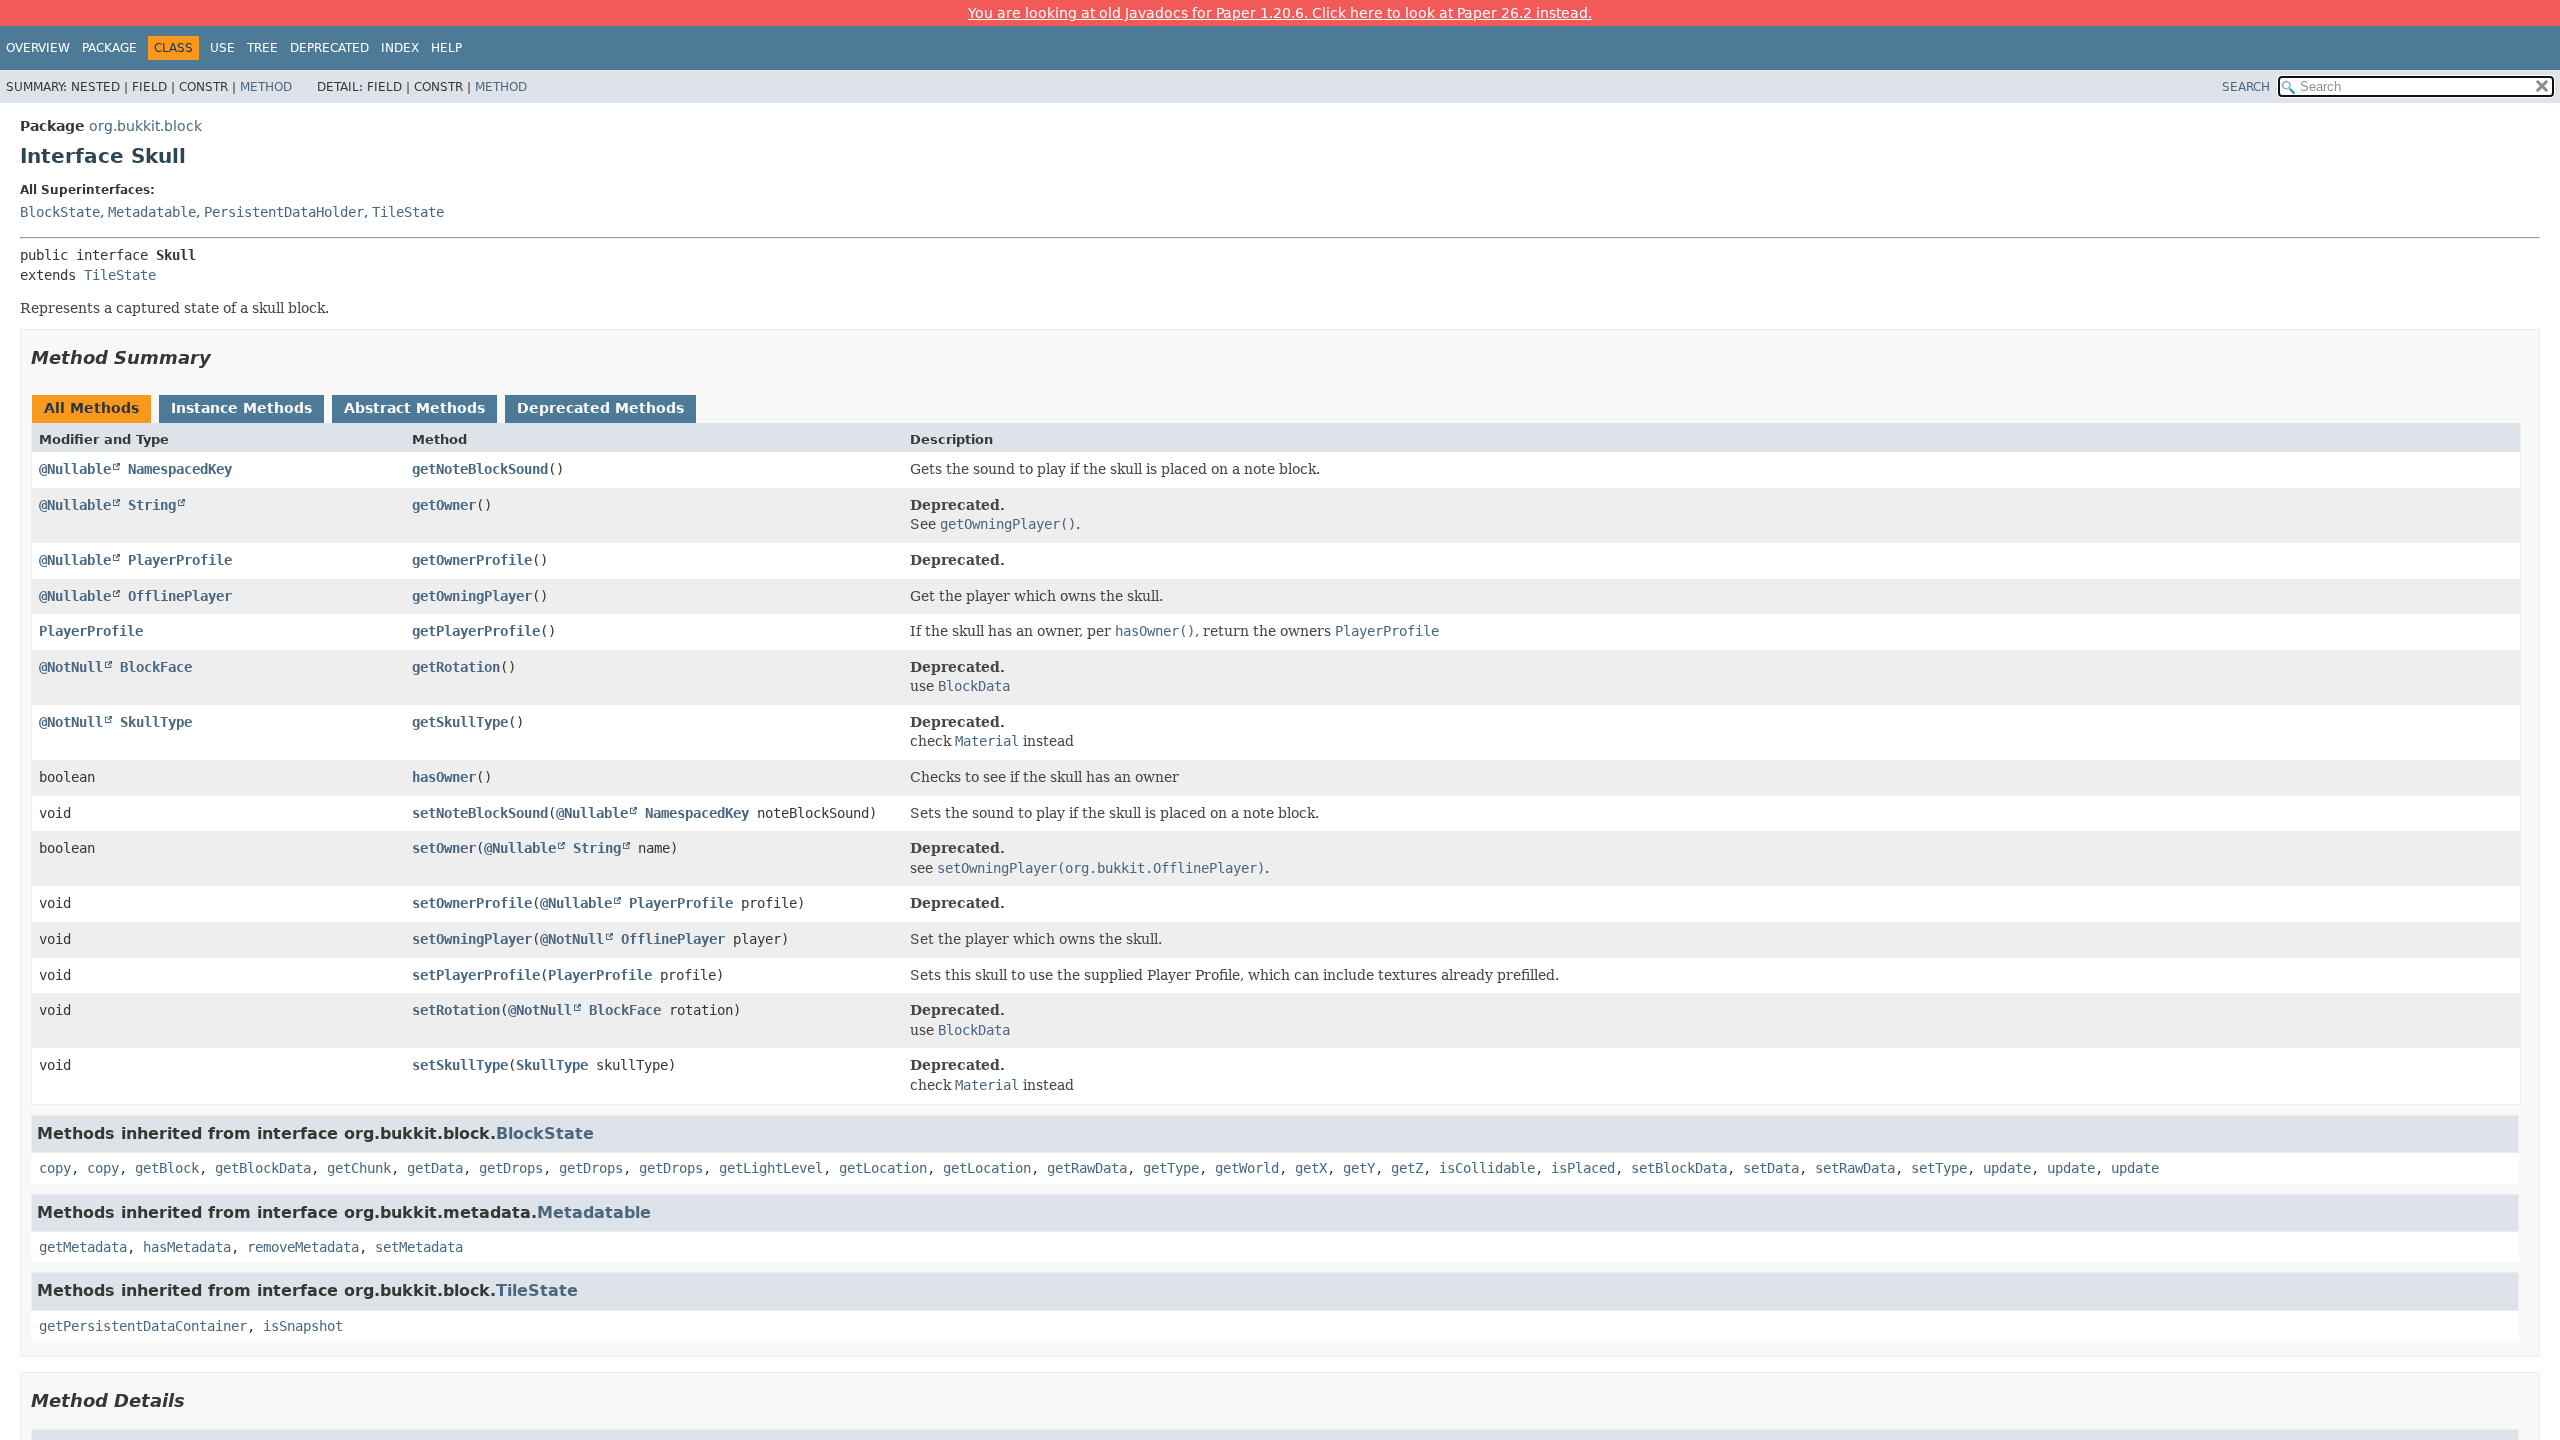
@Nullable (75, 469)
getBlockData (263, 1168)
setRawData (1855, 1168)
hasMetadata (187, 1247)
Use (222, 48)
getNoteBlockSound (480, 469)
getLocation (883, 1168)
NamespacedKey (180, 469)
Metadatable (152, 212)
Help (446, 48)
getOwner (444, 505)
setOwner (444, 848)
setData (1771, 1168)
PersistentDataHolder (284, 212)
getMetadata (83, 1247)
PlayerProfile (180, 560)
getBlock (167, 1168)
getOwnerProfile (472, 560)
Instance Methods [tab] (241, 408)
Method (266, 87)
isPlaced (1583, 1168)
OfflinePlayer (180, 596)
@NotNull (71, 667)
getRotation (456, 667)
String (152, 505)
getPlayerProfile (476, 631)
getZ (1407, 1168)
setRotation (456, 1010)
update (2007, 1168)
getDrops (511, 1168)
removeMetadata (303, 1247)
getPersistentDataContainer (143, 1326)
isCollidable (1487, 1168)
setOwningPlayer (472, 939)
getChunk (359, 1168)
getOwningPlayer (472, 596)
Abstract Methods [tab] (414, 408)
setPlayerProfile (476, 975)
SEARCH (2246, 87)
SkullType (156, 722)
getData (435, 1168)
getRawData (1087, 1168)
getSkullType (460, 722)
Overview (38, 48)
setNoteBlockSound (480, 813)
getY (1359, 1168)
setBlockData (1679, 1168)
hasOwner (444, 777)
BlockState (60, 212)
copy (55, 1168)
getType (1171, 1168)
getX (1311, 1168)
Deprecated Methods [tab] (600, 408)
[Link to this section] (225, 357)
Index (400, 48)
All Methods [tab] (91, 408)
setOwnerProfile (472, 903)
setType (1939, 1168)
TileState (408, 212)
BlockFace (156, 667)
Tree (262, 48)
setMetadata (419, 1247)
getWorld (1247, 1168)
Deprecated (329, 48)
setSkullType (460, 1065)
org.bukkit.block (145, 126)
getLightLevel (771, 1168)
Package (109, 48)
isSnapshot (303, 1326)
